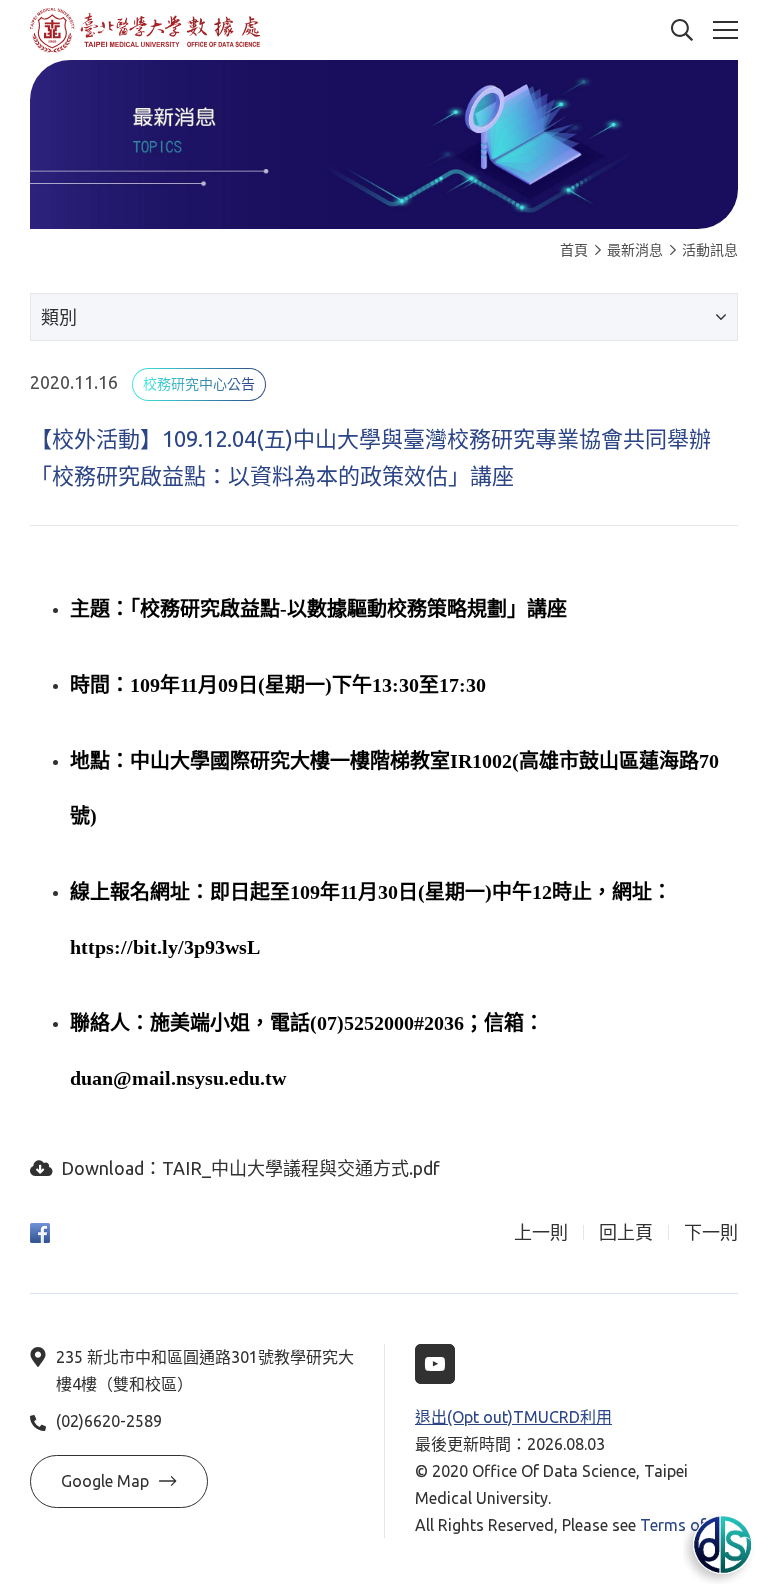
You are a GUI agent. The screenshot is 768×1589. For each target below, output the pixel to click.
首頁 (574, 250)
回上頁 (626, 1232)
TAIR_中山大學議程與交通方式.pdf (301, 1168)
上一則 (541, 1232)
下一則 (711, 1232)
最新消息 (635, 250)
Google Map (105, 1481)
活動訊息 (710, 250)
